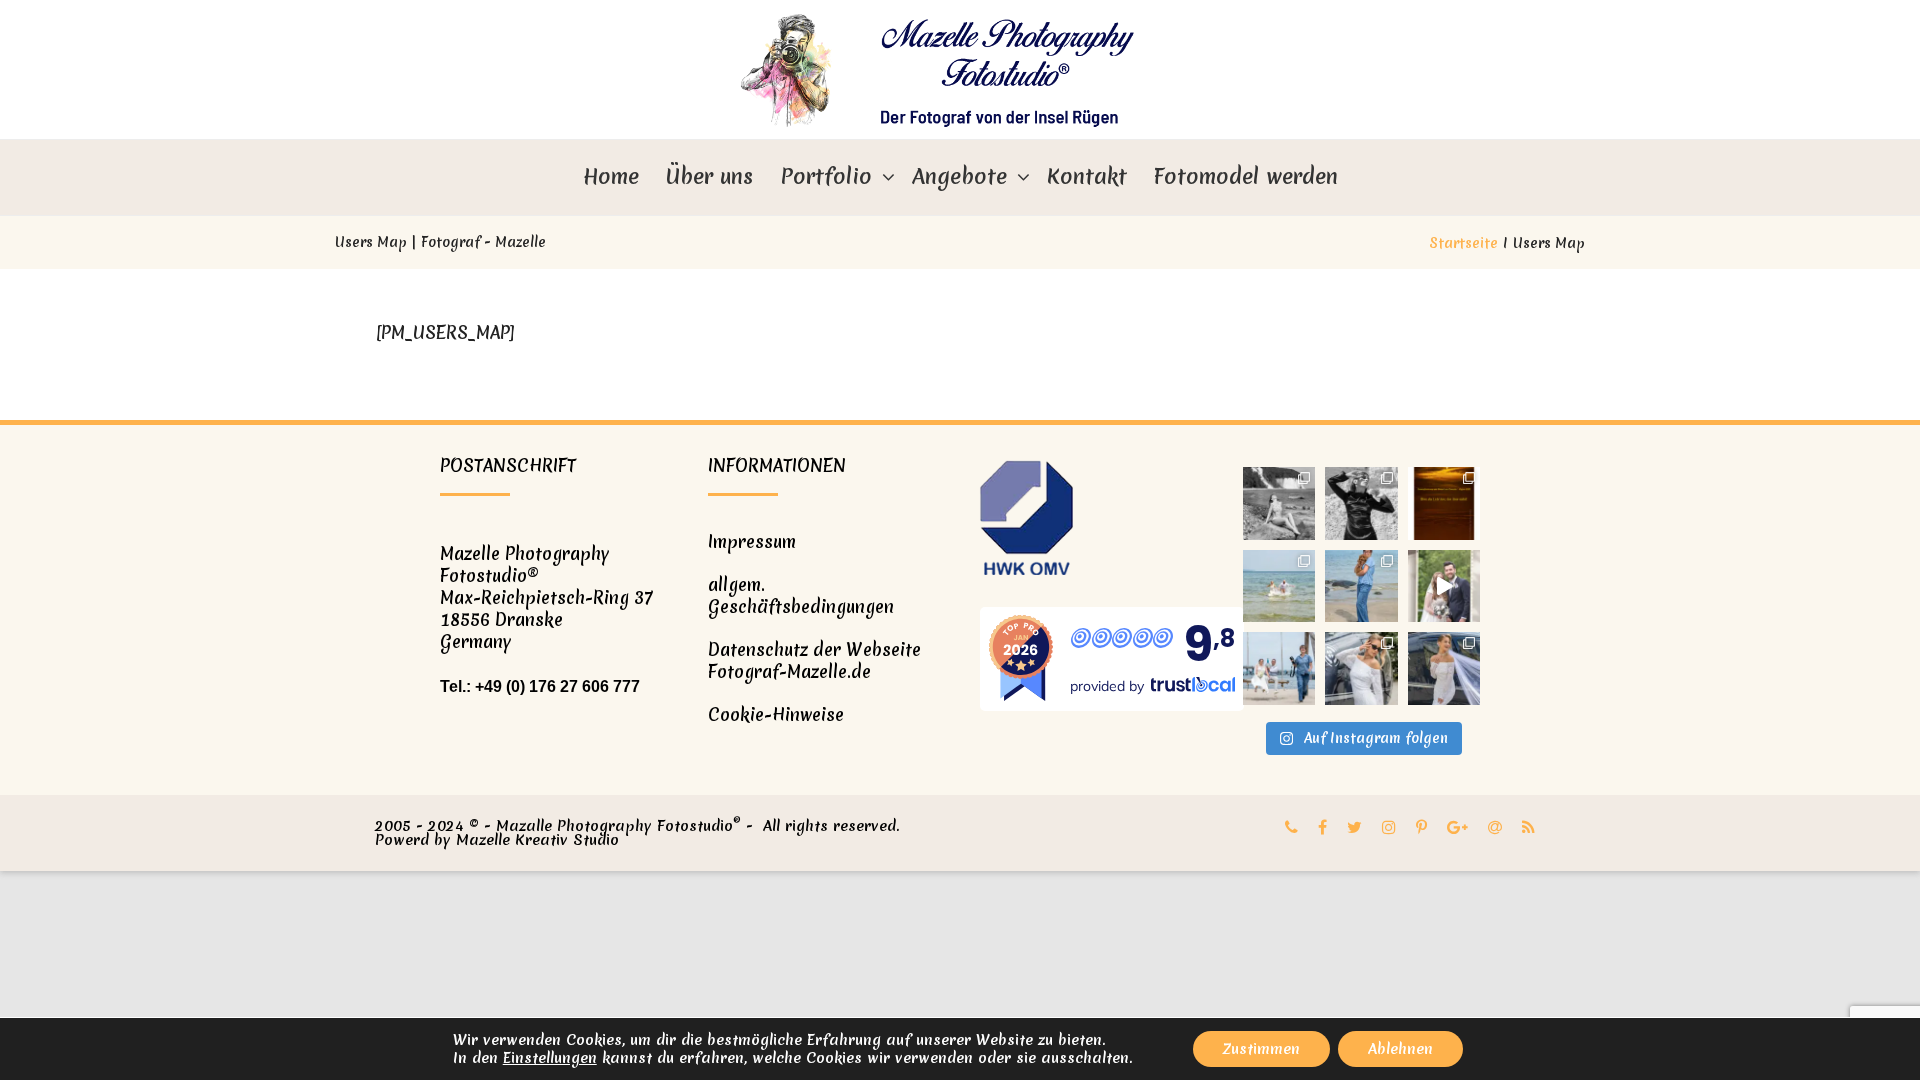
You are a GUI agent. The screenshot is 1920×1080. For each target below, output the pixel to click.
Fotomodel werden (1246, 176)
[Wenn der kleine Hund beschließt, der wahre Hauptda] (1361, 586)
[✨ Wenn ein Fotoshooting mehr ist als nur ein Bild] (1444, 668)
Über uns (709, 176)
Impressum (752, 541)
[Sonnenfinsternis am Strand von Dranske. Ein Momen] (1444, 503)
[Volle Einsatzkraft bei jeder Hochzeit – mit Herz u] (1279, 668)
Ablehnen (1400, 1049)
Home (611, 176)
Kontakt (1087, 176)
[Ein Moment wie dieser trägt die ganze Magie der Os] (1279, 586)
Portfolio (826, 176)
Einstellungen (550, 1058)
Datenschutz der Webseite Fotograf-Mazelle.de (814, 660)
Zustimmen (1261, 1049)
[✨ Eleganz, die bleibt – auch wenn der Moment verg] (1361, 668)
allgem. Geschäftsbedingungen (801, 595)
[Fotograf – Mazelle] (960, 69)
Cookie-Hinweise (776, 714)
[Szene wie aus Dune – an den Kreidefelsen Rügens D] (1361, 503)
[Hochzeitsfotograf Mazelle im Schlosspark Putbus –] (1444, 586)
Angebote (959, 176)
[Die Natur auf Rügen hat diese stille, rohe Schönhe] (1279, 503)
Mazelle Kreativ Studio (537, 840)
